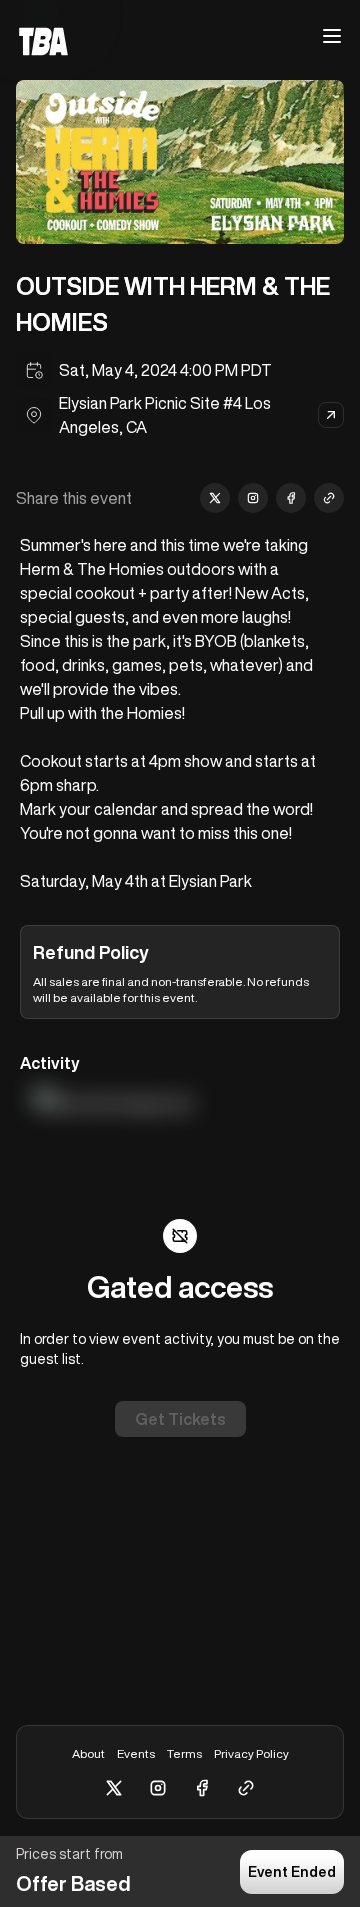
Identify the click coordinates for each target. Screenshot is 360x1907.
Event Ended (292, 1872)
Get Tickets (180, 1419)
